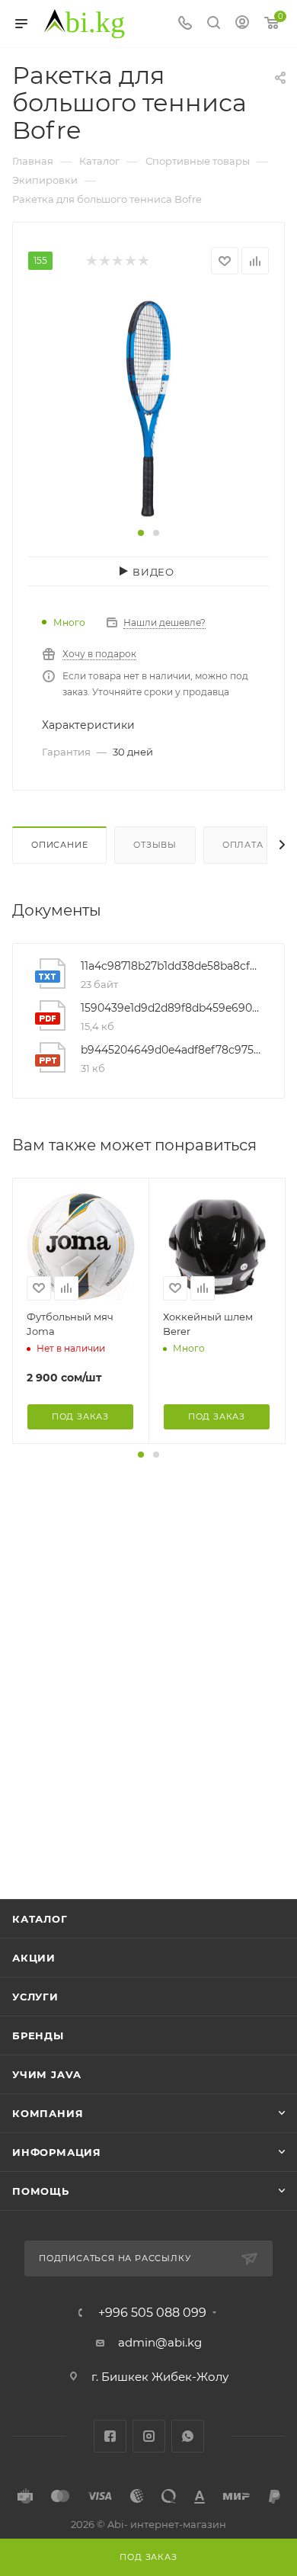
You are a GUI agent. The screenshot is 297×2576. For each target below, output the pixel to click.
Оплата (243, 845)
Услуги (35, 1997)
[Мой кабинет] (242, 24)
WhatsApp (188, 2436)
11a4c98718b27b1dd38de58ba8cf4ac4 (171, 966)
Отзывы (155, 845)
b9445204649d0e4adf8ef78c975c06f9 (171, 1050)
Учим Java (47, 2074)
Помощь (41, 2191)
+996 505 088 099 (152, 2313)
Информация (57, 2152)
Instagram (149, 2436)
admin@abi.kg (160, 2342)
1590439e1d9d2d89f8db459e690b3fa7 (171, 1008)
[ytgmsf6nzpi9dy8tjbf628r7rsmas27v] (148, 407)
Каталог (40, 1919)
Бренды (38, 2035)
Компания (48, 2113)
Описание (59, 845)
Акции (34, 1958)
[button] (141, 533)
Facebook (110, 2436)
